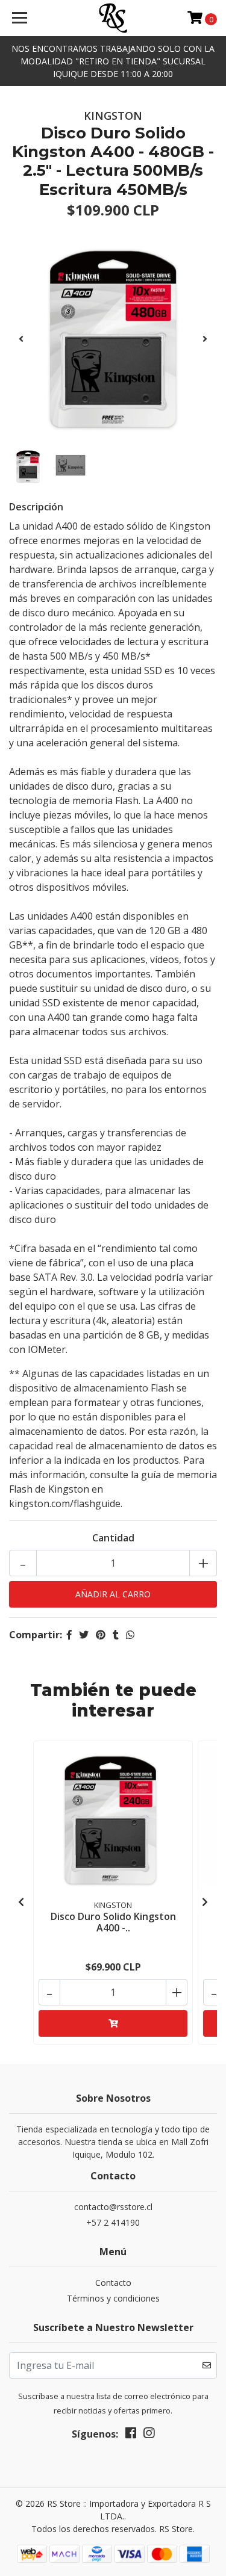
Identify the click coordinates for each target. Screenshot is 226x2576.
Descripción (36, 507)
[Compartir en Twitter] (84, 1635)
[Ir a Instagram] (149, 2435)
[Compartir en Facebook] (69, 1635)
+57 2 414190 (113, 2222)
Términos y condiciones (113, 2298)
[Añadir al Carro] (113, 2023)
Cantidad (113, 1538)
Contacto (113, 2283)
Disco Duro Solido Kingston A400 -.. (113, 1922)
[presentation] (21, 339)
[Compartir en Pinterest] (101, 1635)
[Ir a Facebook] (131, 2435)
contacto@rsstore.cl (113, 2207)
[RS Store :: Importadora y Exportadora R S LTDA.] (113, 18)
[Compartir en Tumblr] (116, 1635)
